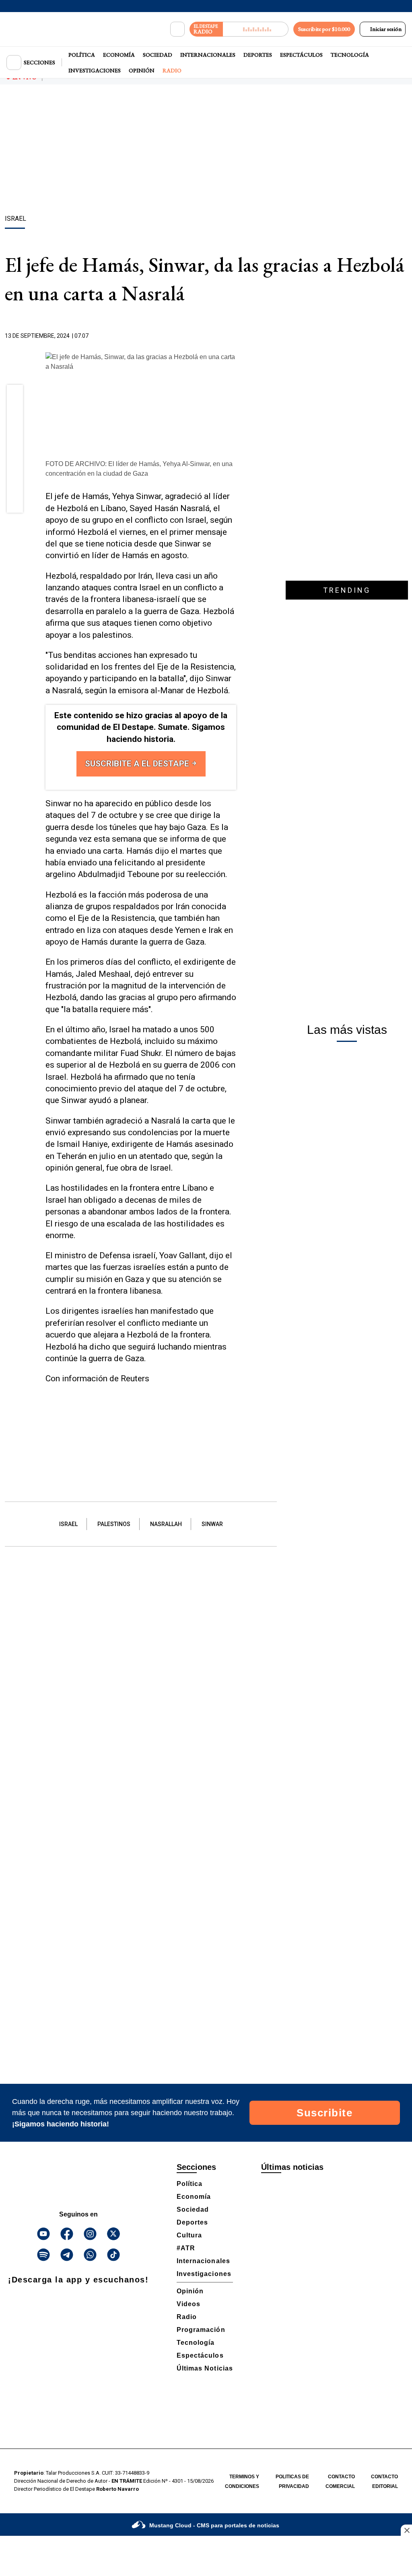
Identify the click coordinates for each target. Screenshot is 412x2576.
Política (82, 55)
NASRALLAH (166, 1524)
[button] (15, 395)
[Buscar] (177, 29)
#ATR (186, 2248)
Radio (172, 70)
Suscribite (324, 2113)
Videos (188, 2304)
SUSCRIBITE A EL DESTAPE (138, 764)
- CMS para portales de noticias (214, 2525)
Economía (119, 55)
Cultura (189, 2235)
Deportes (258, 55)
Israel (68, 1524)
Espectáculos (301, 55)
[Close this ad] (406, 2530)
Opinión (142, 70)
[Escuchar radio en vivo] (256, 29)
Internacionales (208, 55)
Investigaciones (95, 70)
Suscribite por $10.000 (324, 29)
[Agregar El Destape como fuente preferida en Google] (234, 336)
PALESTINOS (114, 1524)
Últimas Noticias (205, 2368)
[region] (206, 151)
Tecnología (350, 55)
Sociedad (158, 55)
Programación (201, 2330)
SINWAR (212, 1524)
